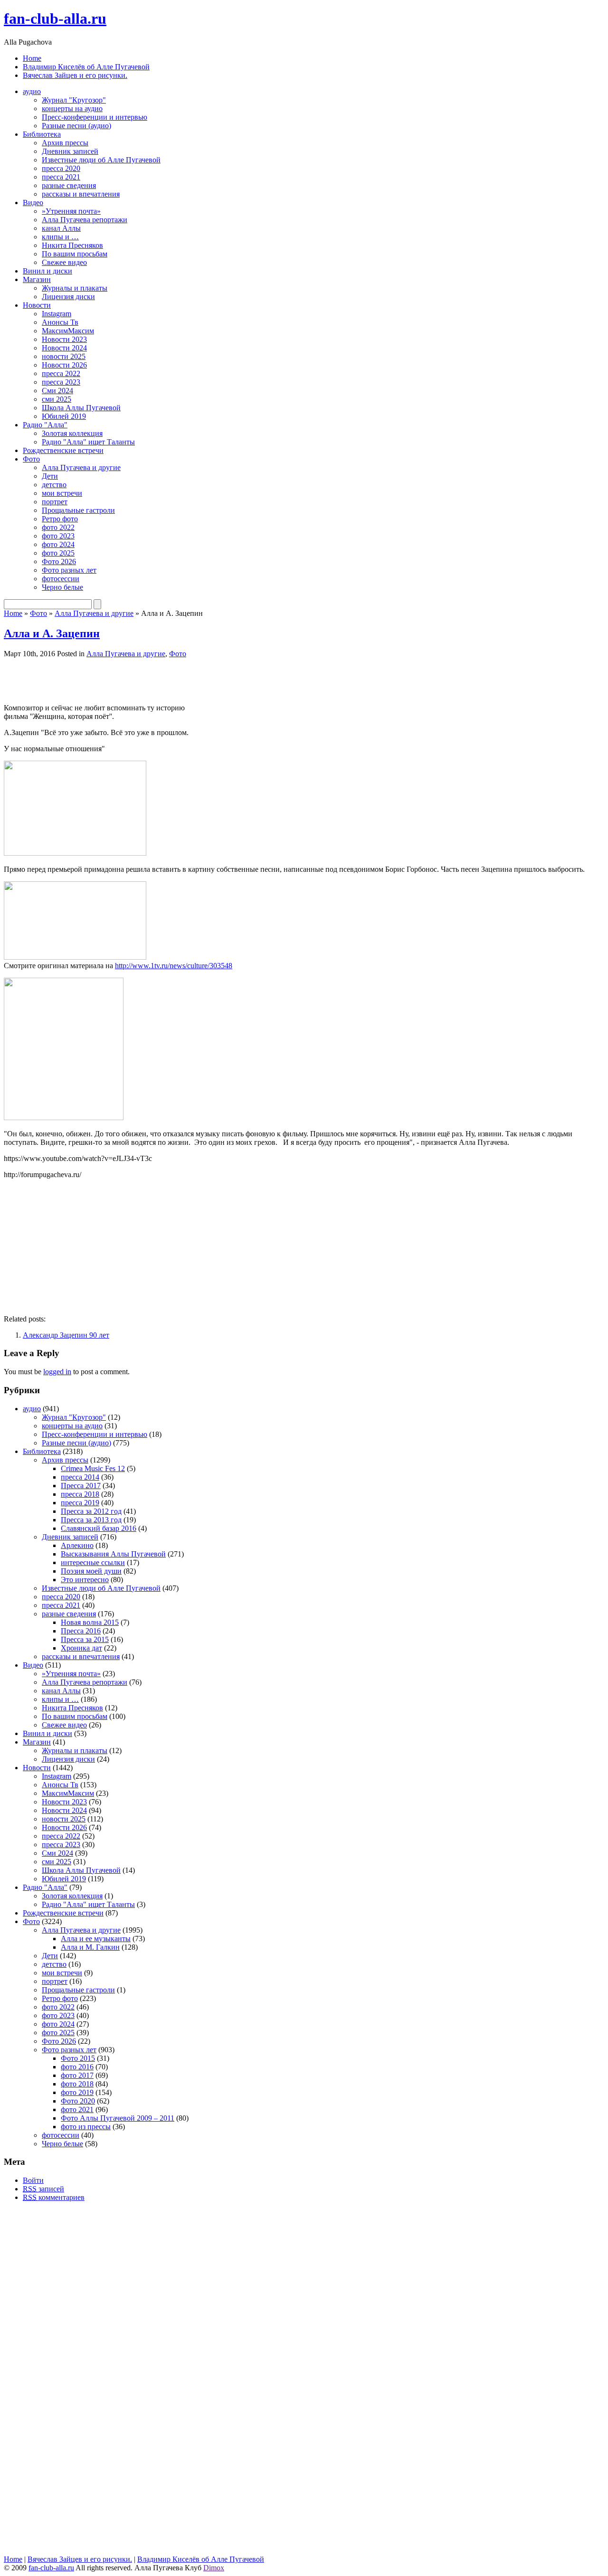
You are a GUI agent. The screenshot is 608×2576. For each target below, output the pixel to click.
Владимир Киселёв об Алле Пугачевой (86, 67)
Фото (31, 459)
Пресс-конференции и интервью (95, 117)
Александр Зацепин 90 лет (66, 1335)
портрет (55, 502)
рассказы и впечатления (81, 194)
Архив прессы (65, 143)
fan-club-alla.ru (55, 19)
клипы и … (60, 237)
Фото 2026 (59, 561)
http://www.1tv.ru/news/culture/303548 (174, 966)
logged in (57, 1372)
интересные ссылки (93, 1562)
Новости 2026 (64, 365)
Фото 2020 (78, 2101)
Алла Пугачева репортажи (85, 220)
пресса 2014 (80, 1477)
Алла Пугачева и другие (81, 467)
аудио (32, 91)
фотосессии (61, 579)
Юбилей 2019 (64, 416)
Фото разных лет (69, 570)
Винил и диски (47, 271)
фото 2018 (77, 2084)
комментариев (54, 2197)
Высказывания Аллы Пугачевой (113, 1554)
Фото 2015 (78, 2058)
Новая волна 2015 (90, 1622)
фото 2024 (58, 544)
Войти (33, 2180)
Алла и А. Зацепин (52, 633)
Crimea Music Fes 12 (93, 1468)
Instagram (57, 314)
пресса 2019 (80, 1503)
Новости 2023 (64, 339)
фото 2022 (58, 527)
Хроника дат (81, 1648)
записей (43, 2189)
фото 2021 (77, 2109)
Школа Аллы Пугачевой (81, 408)
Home (32, 58)
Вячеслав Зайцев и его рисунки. (75, 75)
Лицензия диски (68, 297)
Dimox (214, 2568)
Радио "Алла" (45, 425)
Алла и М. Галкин (90, 1947)
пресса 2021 (61, 177)
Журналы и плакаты (75, 288)
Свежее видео (64, 262)
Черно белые (62, 587)
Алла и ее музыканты (96, 1939)
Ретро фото (60, 519)
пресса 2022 (61, 373)
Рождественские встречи (63, 450)
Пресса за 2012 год (91, 1511)
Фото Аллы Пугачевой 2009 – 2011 (118, 2118)
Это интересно (85, 1580)
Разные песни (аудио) (76, 126)
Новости (37, 305)
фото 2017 (77, 2075)
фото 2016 (77, 2067)
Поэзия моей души (91, 1571)
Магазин (37, 279)
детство (54, 485)
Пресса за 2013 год (91, 1520)
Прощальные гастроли (78, 510)
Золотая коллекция (72, 433)
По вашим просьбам (75, 254)
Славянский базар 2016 (99, 1528)
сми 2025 (57, 399)
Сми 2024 (57, 391)
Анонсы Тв (60, 322)
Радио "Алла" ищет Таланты (88, 442)
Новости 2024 (64, 348)
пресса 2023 (61, 382)
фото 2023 (58, 536)
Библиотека (42, 134)
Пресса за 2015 (85, 1639)
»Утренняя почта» (71, 211)
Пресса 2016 (81, 1631)
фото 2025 (58, 553)
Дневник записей (70, 151)
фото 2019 (77, 2092)
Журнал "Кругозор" (74, 100)
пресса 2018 (80, 1494)
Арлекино (77, 1545)
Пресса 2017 (81, 1486)
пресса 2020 (61, 168)
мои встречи (62, 493)
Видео (33, 203)
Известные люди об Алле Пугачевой (101, 160)
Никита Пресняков (72, 245)
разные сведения (69, 185)
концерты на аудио (72, 109)
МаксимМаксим (68, 331)
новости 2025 (64, 356)
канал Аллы (61, 228)
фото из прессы (86, 2127)
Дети (50, 476)
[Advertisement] (115, 680)
